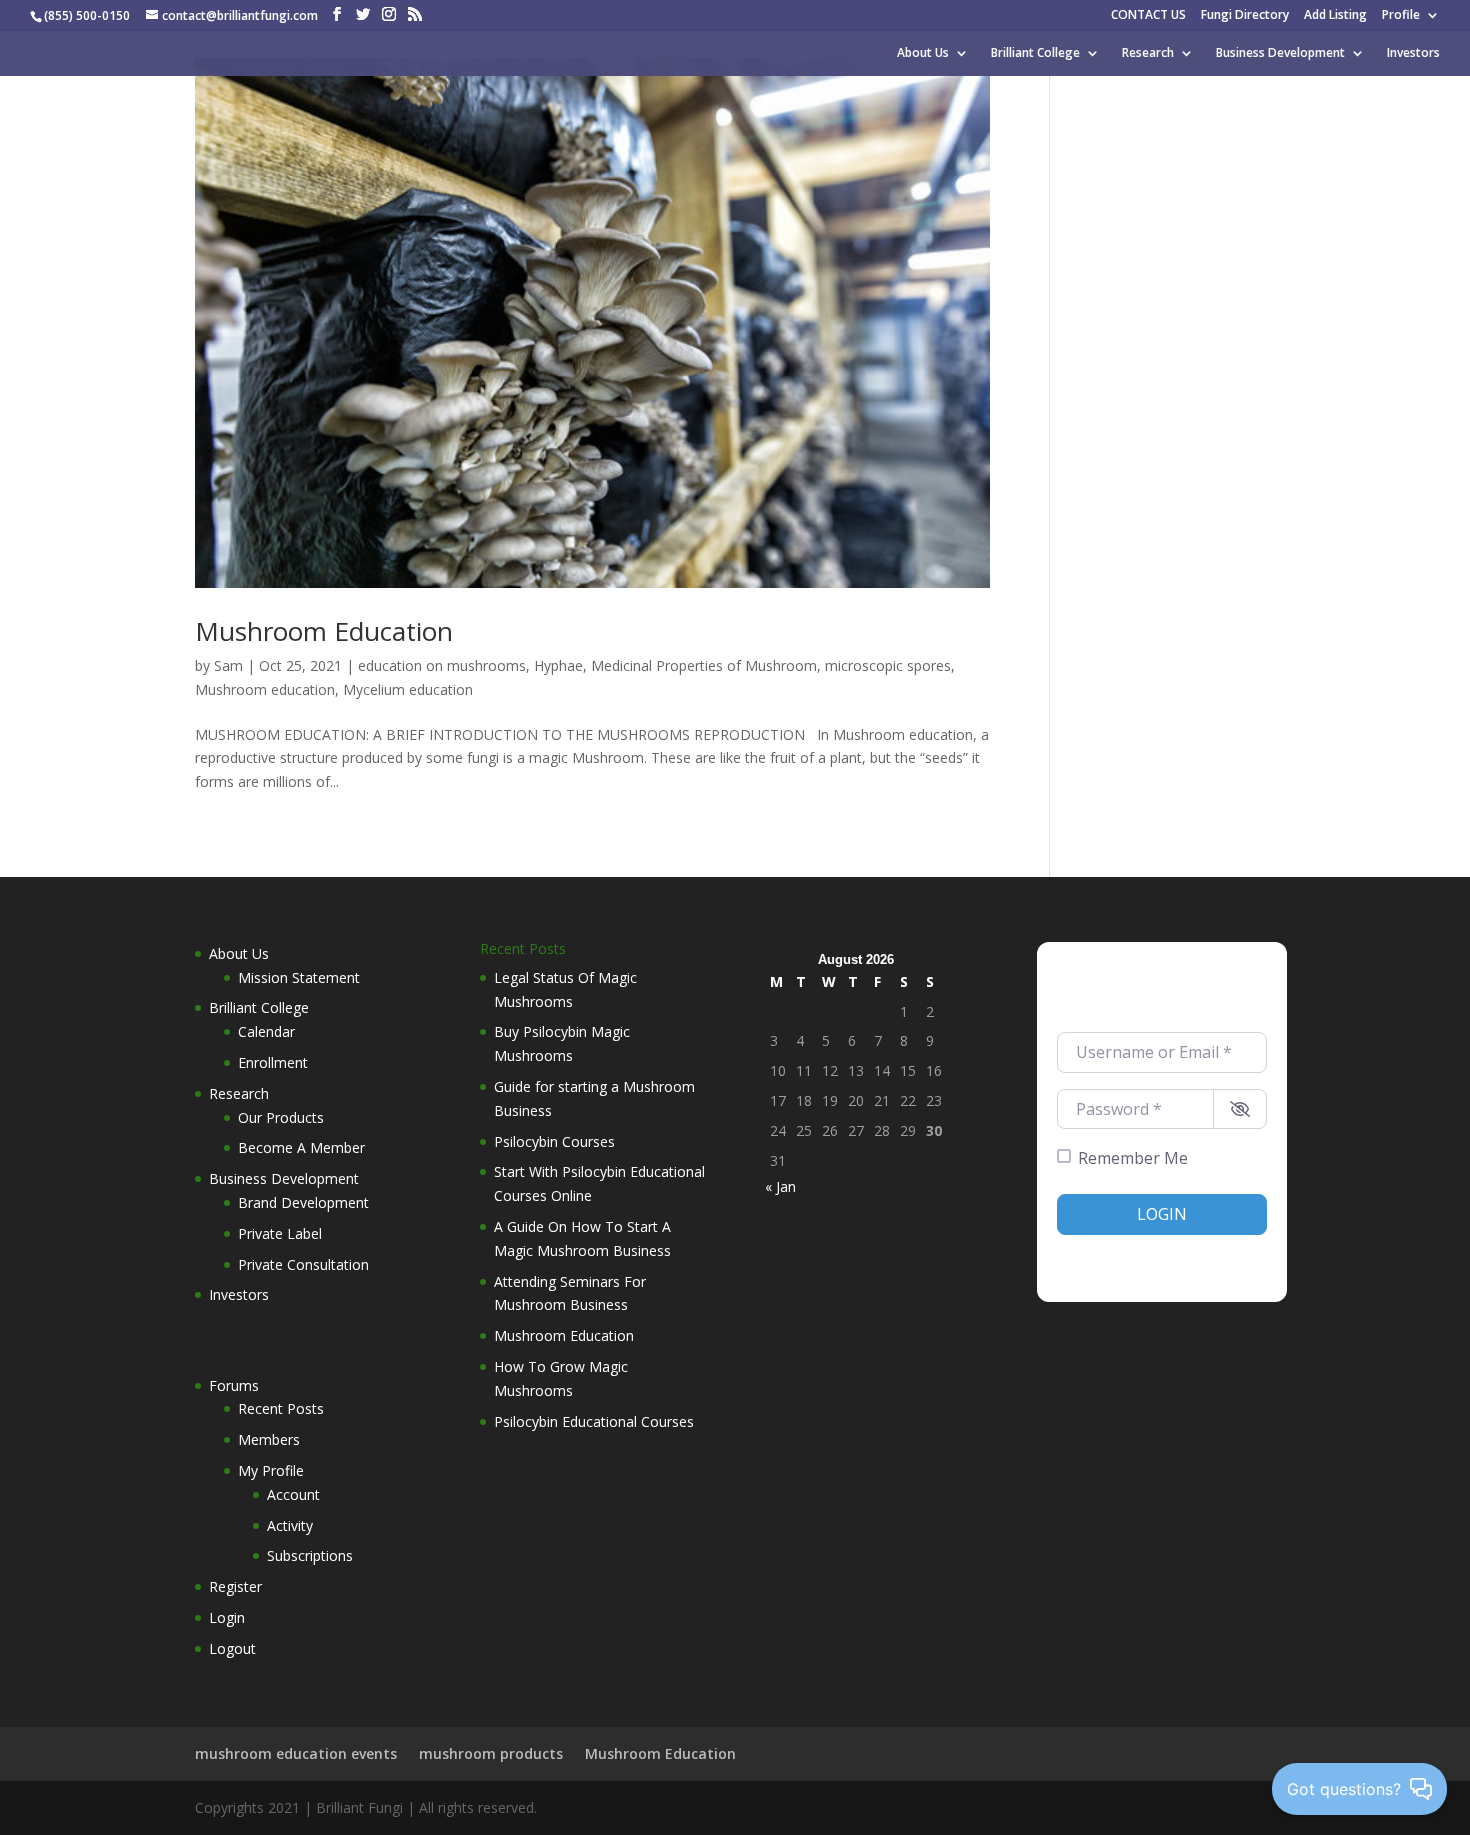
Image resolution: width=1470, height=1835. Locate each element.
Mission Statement (299, 977)
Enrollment (273, 1062)
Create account (1100, 1254)
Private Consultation (303, 1264)
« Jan (780, 1186)
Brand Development (303, 1202)
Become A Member (301, 1147)
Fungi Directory (1245, 16)
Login (227, 1617)
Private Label (280, 1233)
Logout (232, 1648)
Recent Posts (281, 1408)
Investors (1413, 53)
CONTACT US (1148, 16)
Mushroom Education (324, 631)
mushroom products (491, 1753)
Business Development (1280, 53)
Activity (290, 1525)
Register (235, 1586)
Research (1148, 53)
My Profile (271, 1470)
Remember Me (1133, 1158)
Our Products (281, 1117)
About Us (923, 53)
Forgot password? (1214, 1254)
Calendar (266, 1031)
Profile (1401, 16)
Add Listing (1335, 16)
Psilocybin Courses (554, 1141)
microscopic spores (888, 665)
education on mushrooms (442, 665)
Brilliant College (1035, 53)
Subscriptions (310, 1555)
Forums (234, 1385)
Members (269, 1439)
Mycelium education (408, 689)
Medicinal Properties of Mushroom (704, 665)
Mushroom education (265, 689)
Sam (228, 665)
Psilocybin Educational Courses (594, 1421)
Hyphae (558, 665)
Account (293, 1494)
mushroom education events (296, 1753)
